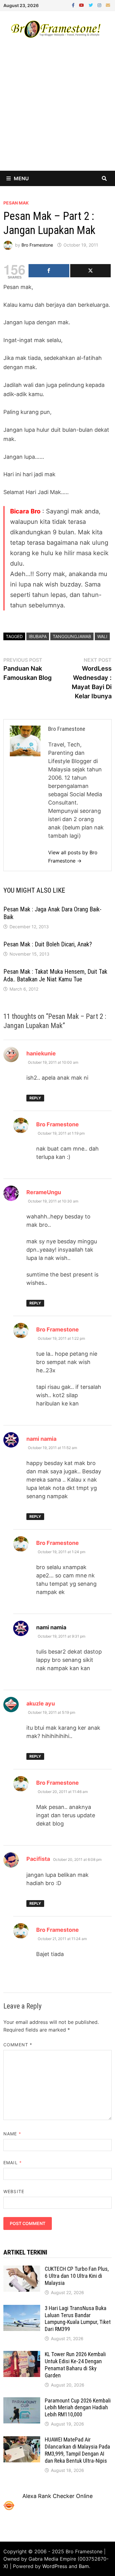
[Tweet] (90, 271)
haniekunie (41, 1053)
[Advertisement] (57, 110)
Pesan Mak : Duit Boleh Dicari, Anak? (48, 944)
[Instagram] (100, 5)
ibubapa (38, 636)
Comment (18, 2045)
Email (13, 2163)
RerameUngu (44, 1192)
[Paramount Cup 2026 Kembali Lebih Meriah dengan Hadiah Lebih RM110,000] (22, 2401)
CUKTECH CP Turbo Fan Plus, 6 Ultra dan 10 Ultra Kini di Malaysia (77, 2276)
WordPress (55, 2566)
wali (102, 636)
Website (14, 2191)
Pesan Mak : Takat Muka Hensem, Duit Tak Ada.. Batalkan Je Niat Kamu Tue (55, 975)
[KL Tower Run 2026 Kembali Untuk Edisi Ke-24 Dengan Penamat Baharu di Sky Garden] (22, 2355)
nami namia (41, 1439)
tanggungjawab (72, 636)
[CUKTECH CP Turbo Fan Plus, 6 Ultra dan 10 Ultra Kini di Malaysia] (22, 2270)
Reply (35, 1098)
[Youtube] (82, 5)
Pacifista (38, 1859)
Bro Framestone (37, 245)
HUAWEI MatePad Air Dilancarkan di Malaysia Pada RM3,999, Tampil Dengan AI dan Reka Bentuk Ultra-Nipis (77, 2450)
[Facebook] (74, 5)
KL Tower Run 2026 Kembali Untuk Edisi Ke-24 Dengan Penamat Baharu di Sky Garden (75, 2365)
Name (12, 2134)
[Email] (108, 5)
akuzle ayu (41, 1703)
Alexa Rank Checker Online (57, 2496)
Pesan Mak (16, 203)
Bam (84, 2566)
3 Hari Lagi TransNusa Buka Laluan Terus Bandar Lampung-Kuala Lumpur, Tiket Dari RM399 (78, 2319)
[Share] (49, 271)
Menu (21, 178)
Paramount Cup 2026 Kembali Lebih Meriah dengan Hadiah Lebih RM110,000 (78, 2408)
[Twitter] (92, 5)
